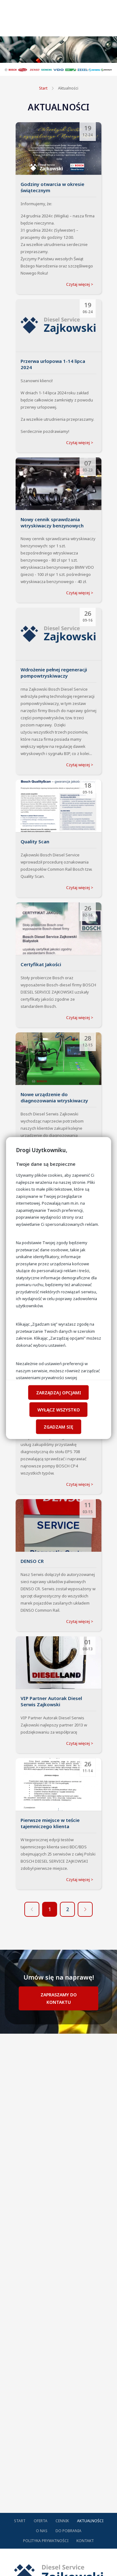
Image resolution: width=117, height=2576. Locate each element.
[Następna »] (85, 1909)
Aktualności (68, 88)
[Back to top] (106, 2565)
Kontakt (85, 2541)
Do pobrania (68, 2531)
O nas (42, 2531)
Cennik (62, 2521)
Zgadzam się (58, 1427)
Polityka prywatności (46, 2541)
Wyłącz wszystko (59, 1409)
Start (43, 88)
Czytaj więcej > (80, 284)
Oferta (41, 2521)
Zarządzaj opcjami (59, 1392)
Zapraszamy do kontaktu (59, 1998)
